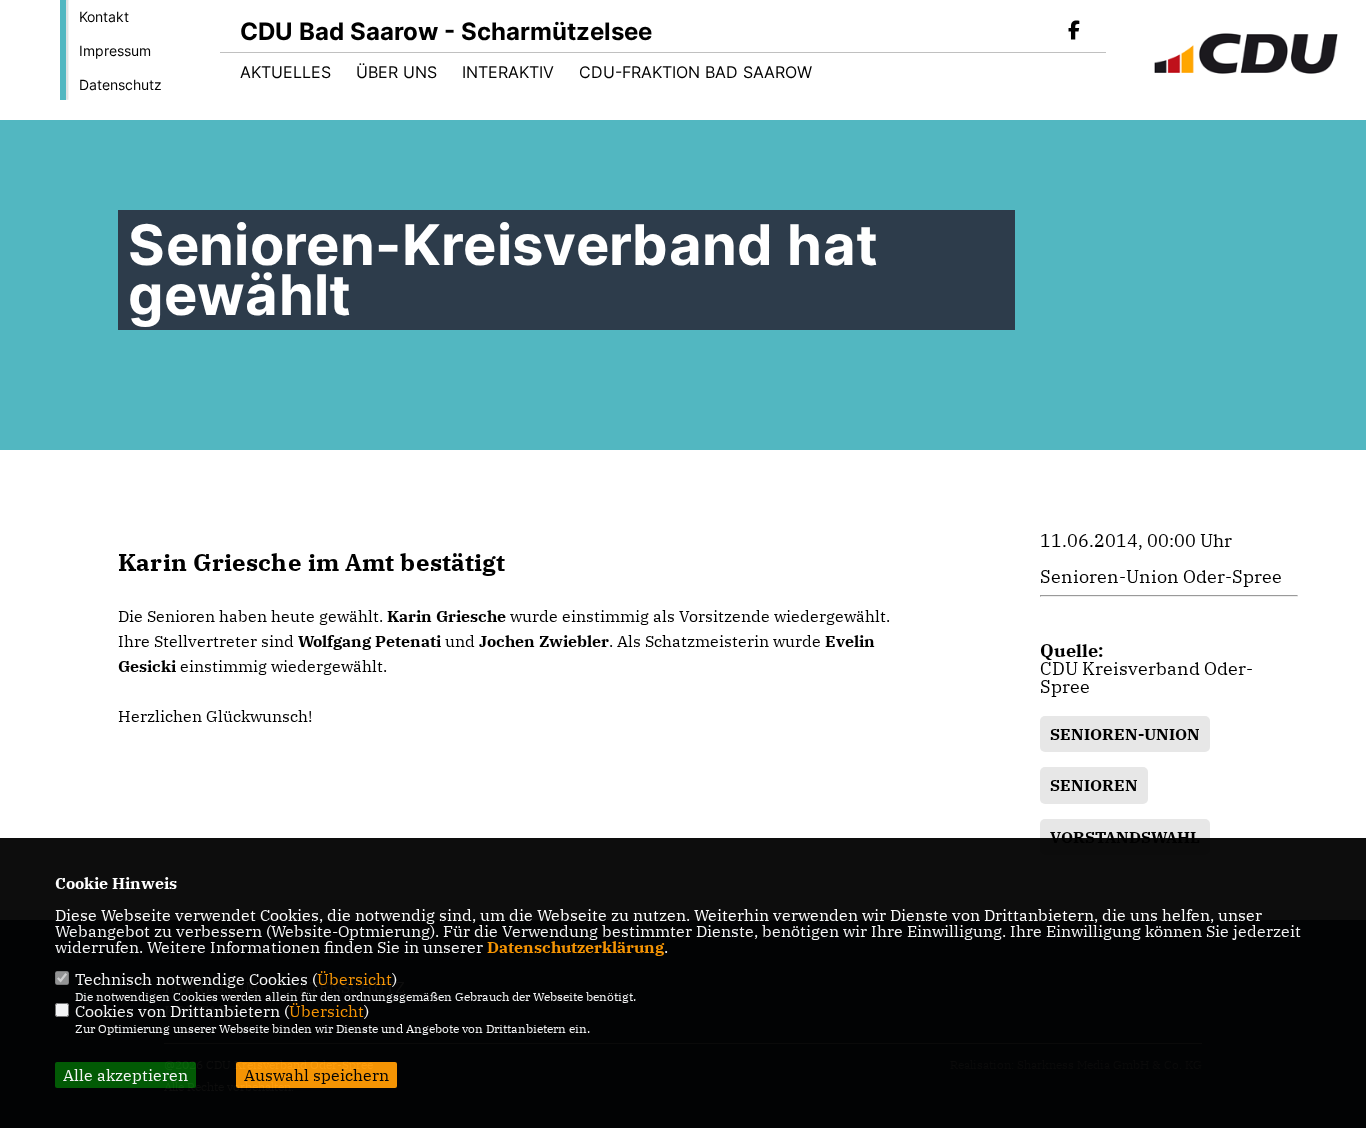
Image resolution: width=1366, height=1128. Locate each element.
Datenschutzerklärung (575, 947)
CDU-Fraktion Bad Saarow (695, 72)
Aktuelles (285, 72)
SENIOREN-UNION (1125, 734)
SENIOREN (1094, 785)
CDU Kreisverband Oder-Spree (1146, 677)
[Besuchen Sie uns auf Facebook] (1074, 32)
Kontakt (104, 16)
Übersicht (354, 979)
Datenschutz (120, 84)
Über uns (396, 72)
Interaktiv (508, 72)
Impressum (115, 50)
